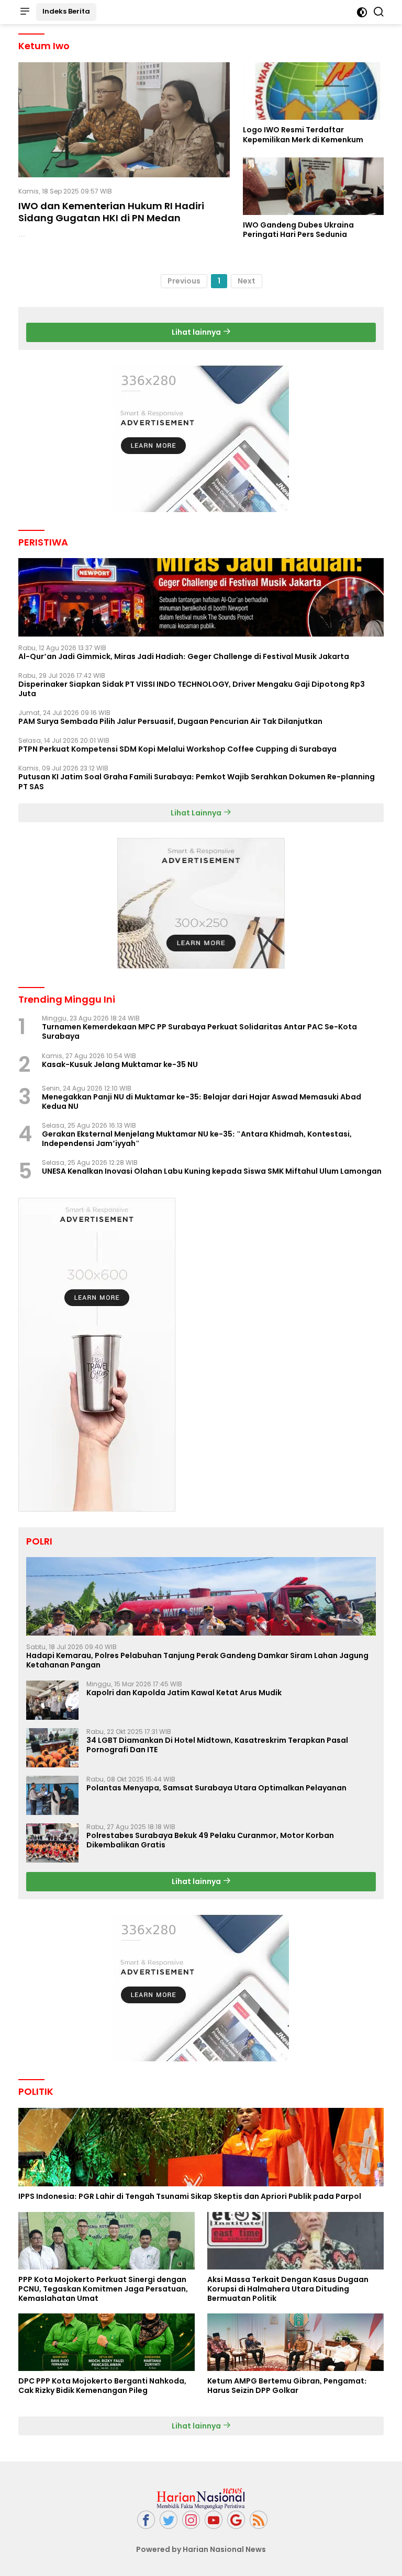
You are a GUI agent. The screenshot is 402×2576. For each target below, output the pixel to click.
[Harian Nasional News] (201, 2498)
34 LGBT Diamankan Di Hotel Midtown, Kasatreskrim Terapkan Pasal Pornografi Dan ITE (217, 1745)
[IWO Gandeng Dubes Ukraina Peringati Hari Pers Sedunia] (313, 186)
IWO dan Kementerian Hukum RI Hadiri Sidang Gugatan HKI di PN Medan (111, 212)
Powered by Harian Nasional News (201, 2549)
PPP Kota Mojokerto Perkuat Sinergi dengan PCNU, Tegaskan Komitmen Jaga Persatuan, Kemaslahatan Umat (103, 2289)
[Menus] (25, 12)
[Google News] (236, 2520)
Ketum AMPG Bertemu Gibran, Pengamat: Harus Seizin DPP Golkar (287, 2386)
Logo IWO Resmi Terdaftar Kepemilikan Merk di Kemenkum (303, 134)
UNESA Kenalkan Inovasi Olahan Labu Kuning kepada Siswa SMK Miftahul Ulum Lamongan (212, 1171)
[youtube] (214, 2520)
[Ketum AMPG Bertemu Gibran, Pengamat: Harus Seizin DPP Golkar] (295, 2342)
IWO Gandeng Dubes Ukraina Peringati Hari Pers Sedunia (298, 230)
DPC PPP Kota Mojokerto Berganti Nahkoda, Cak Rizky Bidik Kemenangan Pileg (102, 2386)
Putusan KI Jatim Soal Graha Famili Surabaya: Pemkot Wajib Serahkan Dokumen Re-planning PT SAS (197, 781)
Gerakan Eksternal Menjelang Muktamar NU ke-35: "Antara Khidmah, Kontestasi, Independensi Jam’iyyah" (197, 1139)
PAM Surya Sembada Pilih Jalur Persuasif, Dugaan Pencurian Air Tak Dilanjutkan (170, 721)
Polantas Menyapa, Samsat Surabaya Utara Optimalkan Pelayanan (216, 1788)
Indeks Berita (66, 11)
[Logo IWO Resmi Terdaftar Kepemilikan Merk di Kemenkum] (313, 91)
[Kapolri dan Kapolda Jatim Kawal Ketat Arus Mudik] (52, 1700)
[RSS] (259, 2520)
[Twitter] (169, 2520)
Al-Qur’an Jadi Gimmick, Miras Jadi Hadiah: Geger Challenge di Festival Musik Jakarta (184, 656)
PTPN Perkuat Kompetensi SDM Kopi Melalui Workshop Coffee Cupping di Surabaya (177, 749)
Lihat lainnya (197, 332)
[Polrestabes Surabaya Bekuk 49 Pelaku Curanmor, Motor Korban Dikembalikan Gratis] (52, 1843)
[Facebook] (146, 2520)
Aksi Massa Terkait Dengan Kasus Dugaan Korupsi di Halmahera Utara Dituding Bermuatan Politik (288, 2289)
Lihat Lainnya (197, 813)
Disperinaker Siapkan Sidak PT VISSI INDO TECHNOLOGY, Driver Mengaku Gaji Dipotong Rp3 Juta (192, 689)
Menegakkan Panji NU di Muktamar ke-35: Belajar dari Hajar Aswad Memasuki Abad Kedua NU (202, 1102)
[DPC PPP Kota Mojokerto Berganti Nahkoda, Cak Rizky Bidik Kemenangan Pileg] (107, 2342)
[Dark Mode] (362, 12)
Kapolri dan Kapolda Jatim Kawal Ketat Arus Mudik (184, 1693)
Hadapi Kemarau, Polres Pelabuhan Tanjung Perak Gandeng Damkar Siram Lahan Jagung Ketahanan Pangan (197, 1660)
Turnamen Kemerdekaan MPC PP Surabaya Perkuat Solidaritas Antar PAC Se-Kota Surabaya (199, 1031)
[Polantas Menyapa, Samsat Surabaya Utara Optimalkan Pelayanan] (52, 1795)
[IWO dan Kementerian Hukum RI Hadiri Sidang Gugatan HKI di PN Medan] (124, 120)
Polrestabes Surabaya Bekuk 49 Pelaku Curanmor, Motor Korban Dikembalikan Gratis (210, 1840)
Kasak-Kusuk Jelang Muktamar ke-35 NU (120, 1064)
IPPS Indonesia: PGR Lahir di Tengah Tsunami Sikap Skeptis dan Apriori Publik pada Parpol (190, 2196)
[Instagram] (191, 2520)
